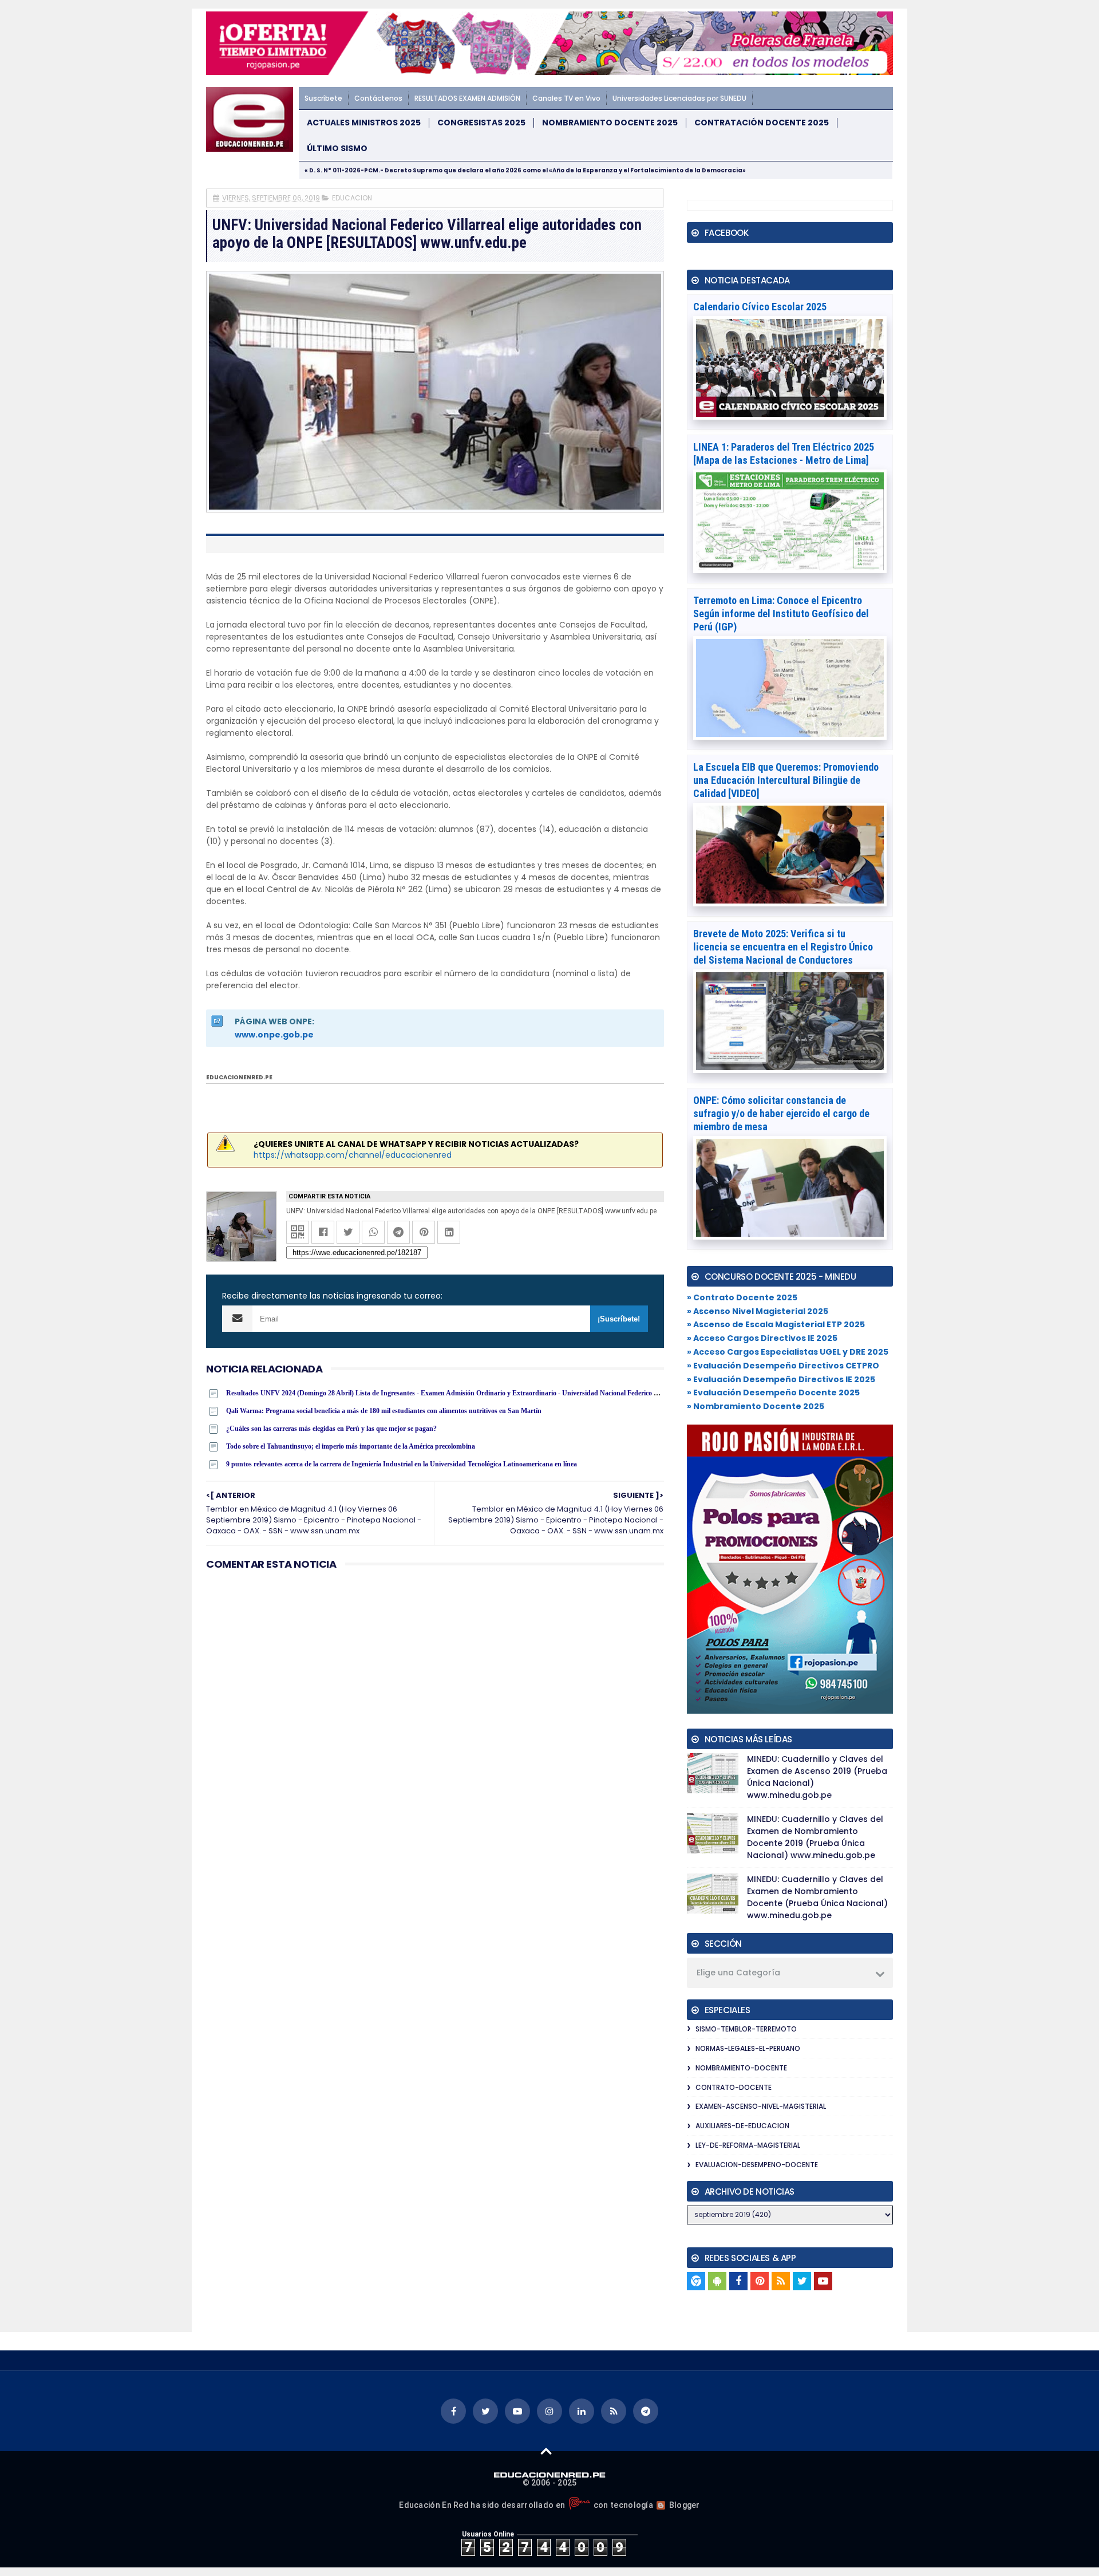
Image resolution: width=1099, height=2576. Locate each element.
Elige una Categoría (738, 1973)
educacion (352, 198)
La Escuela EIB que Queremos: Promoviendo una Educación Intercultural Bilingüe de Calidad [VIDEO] (786, 780)
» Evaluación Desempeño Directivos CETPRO (783, 1366)
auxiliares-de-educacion (742, 2126)
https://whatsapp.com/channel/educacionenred (353, 1155)
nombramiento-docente (741, 2068)
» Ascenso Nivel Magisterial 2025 (758, 1311)
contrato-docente (734, 2087)
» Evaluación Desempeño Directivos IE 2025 (781, 1379)
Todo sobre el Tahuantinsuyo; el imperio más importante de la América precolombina (351, 1446)
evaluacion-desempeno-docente (757, 2165)
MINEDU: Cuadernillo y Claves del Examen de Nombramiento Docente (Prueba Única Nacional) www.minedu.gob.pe (817, 1897)
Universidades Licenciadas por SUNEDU (679, 98)
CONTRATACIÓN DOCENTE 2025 (762, 123)
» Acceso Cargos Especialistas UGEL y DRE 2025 (788, 1352)
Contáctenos (378, 98)
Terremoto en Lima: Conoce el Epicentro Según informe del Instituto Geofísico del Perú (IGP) (781, 614)
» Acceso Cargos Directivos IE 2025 (762, 1338)
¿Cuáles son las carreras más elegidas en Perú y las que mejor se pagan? (331, 1429)
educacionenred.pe (239, 1077)
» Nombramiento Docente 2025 (756, 1406)
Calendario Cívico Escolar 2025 (760, 307)
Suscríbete (323, 98)
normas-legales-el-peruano (748, 2048)
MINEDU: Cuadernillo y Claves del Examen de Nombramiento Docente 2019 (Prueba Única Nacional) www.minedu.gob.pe (815, 1837)
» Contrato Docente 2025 (742, 1297)
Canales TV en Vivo (566, 98)
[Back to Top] (546, 2451)
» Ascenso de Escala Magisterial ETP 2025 (776, 1324)
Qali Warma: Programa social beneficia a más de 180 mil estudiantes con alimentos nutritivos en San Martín (384, 1411)
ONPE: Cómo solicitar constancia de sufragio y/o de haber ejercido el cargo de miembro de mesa (781, 1113)
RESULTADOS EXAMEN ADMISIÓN (467, 98)
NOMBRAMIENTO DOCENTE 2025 (610, 123)
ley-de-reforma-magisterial (748, 2145)
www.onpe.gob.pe (274, 1035)
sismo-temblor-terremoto (746, 2029)
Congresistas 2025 (481, 123)
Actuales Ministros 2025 (364, 123)
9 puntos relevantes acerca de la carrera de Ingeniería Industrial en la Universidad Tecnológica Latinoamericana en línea (402, 1464)
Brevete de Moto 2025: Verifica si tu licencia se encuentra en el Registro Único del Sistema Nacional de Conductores (783, 947)
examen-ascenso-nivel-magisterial (761, 2106)
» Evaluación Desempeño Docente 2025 (773, 1392)
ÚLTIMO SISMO (337, 149)
